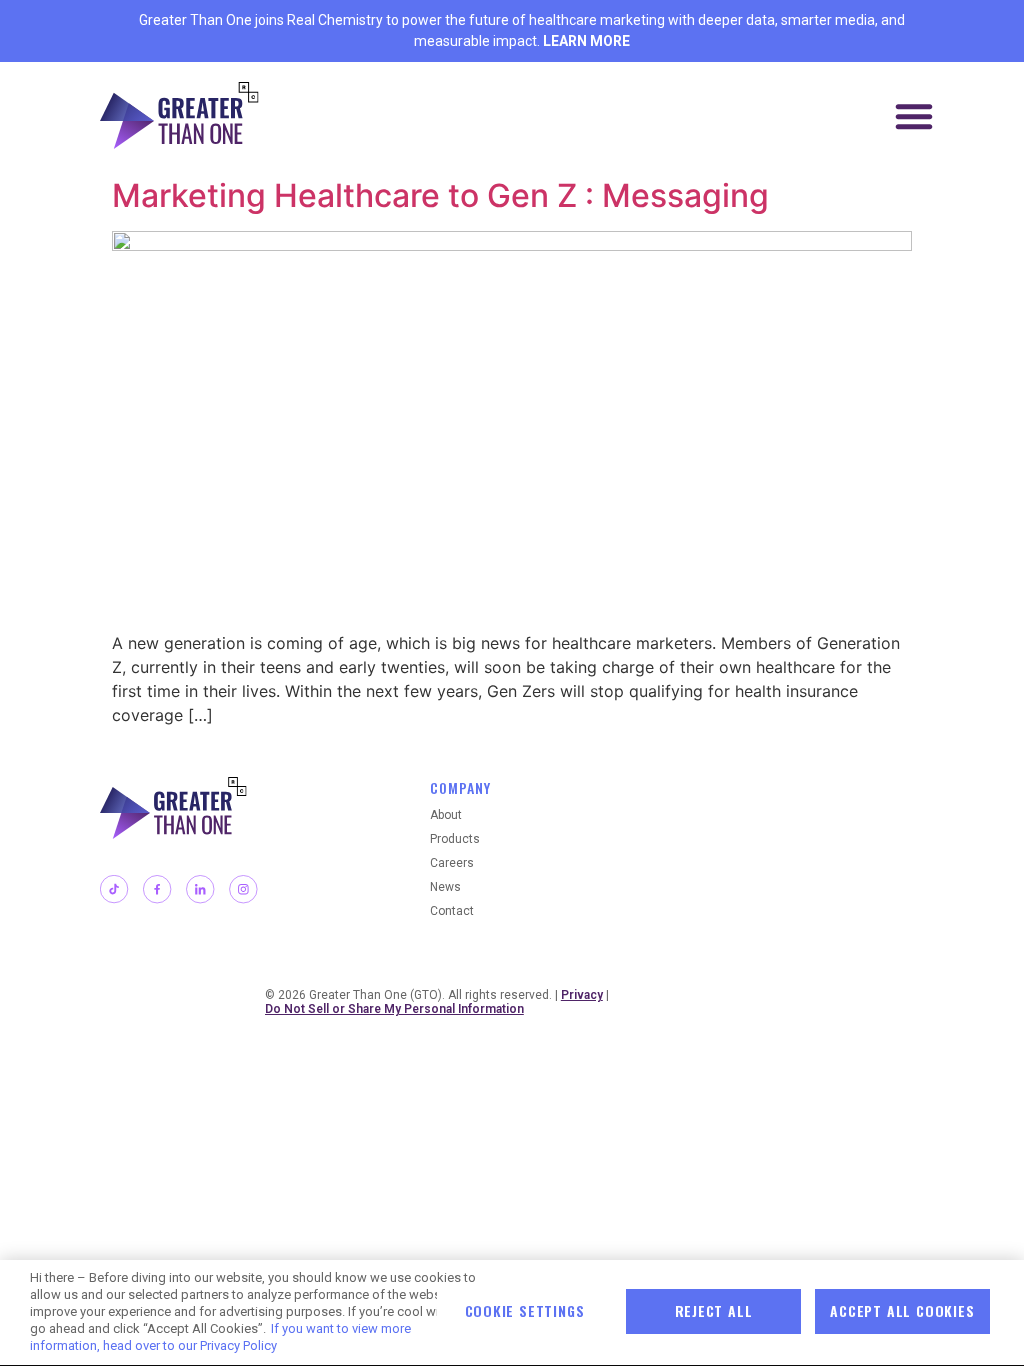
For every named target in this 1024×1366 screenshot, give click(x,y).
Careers (452, 863)
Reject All (714, 1310)
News (445, 887)
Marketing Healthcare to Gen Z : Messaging (444, 195)
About (446, 815)
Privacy (582, 995)
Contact (452, 911)
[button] (914, 116)
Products (455, 839)
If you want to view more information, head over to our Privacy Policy (220, 1337)
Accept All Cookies (902, 1310)
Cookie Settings (525, 1310)
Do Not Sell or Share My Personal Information (394, 1009)
